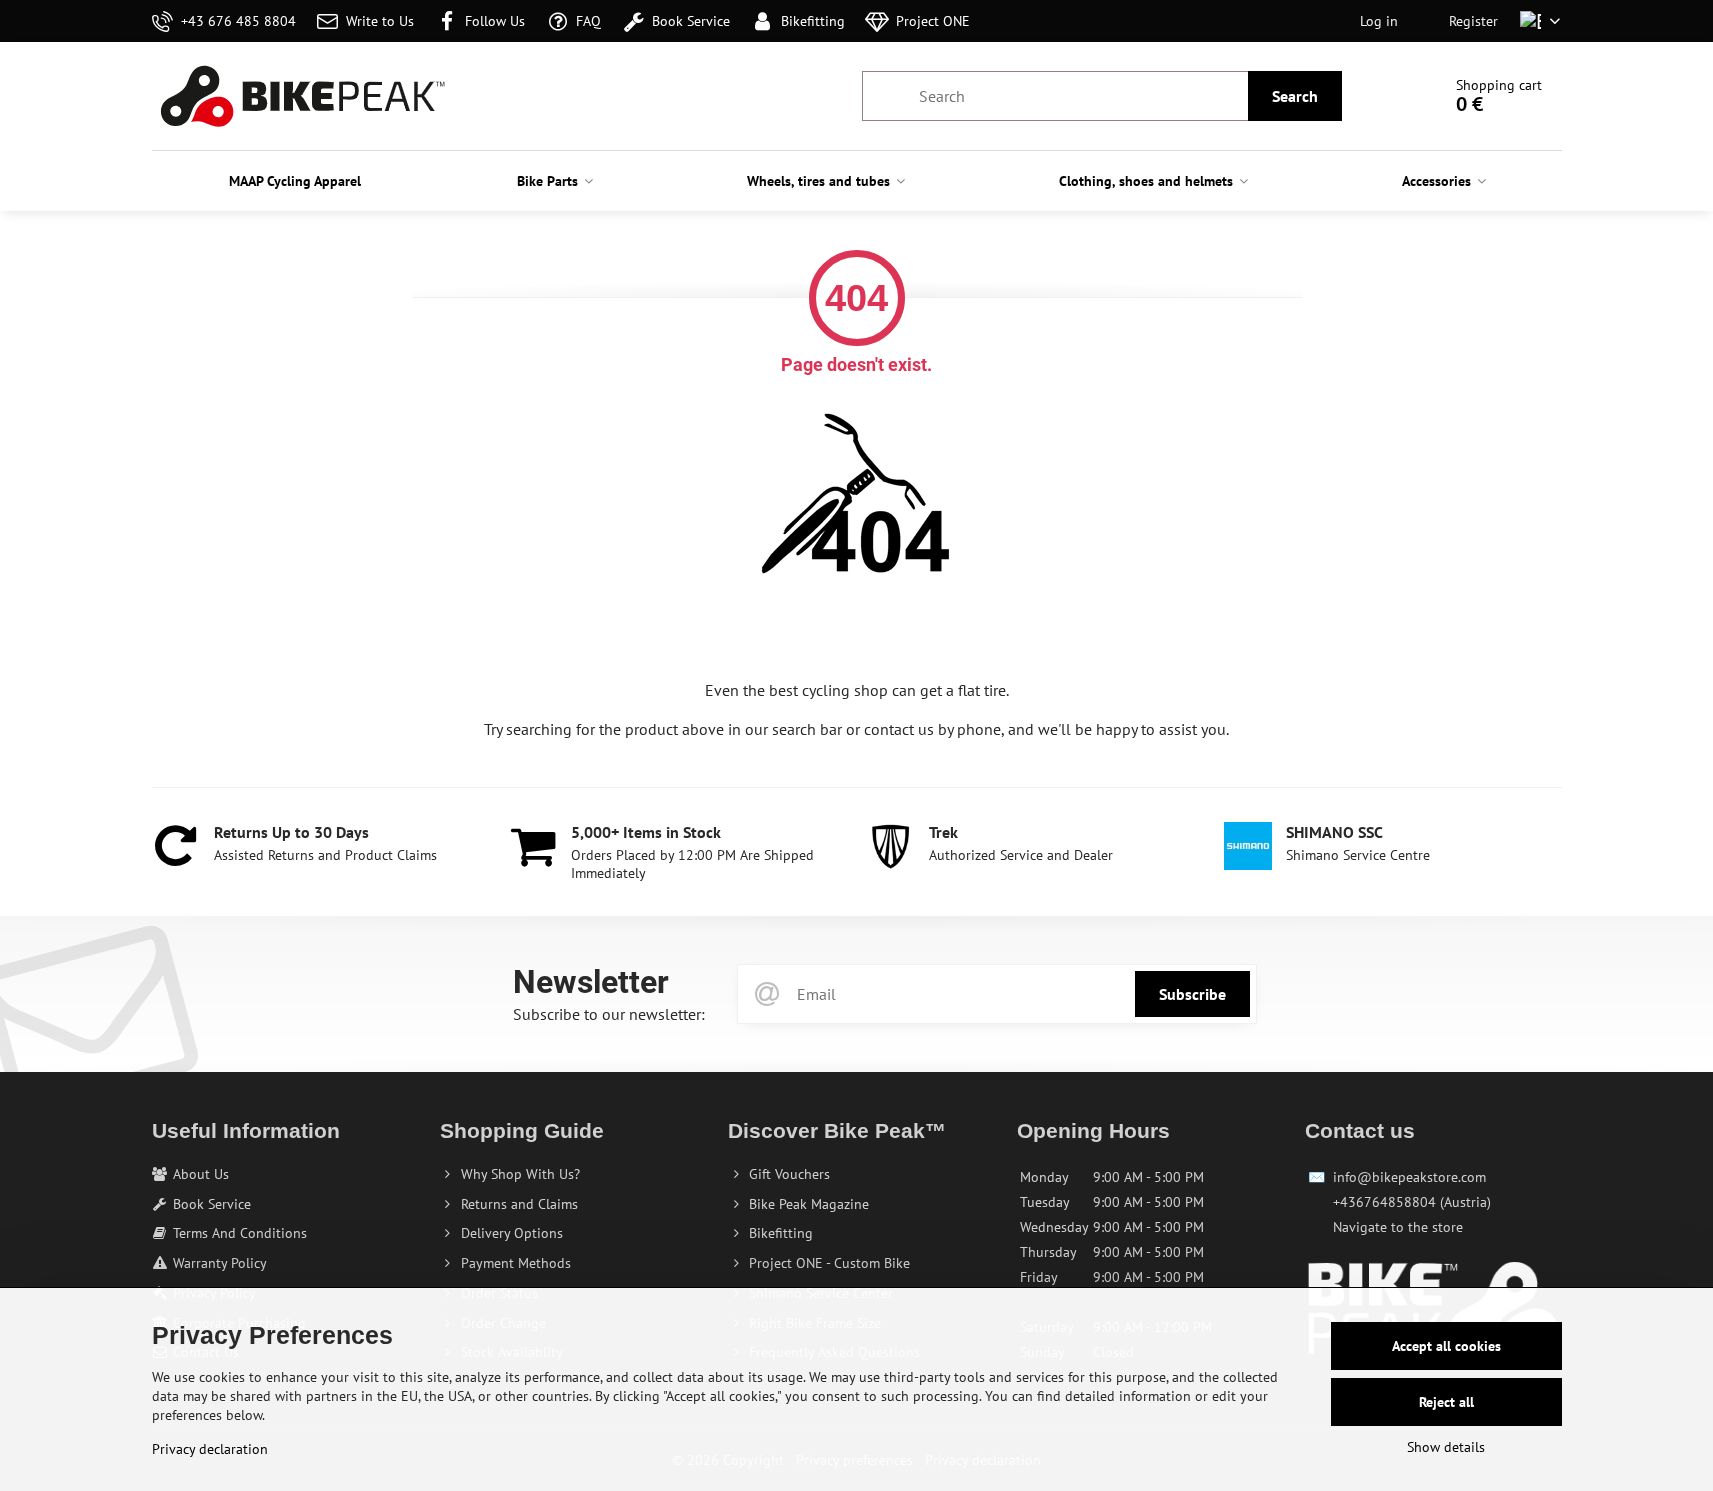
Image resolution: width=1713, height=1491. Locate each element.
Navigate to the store (1398, 1227)
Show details (1446, 1447)
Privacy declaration (210, 1449)
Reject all (1446, 1402)
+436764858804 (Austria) (1412, 1202)
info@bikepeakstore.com (1409, 1177)
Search (1295, 96)
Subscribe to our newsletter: (609, 1014)
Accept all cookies (1446, 1346)
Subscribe (1192, 994)
